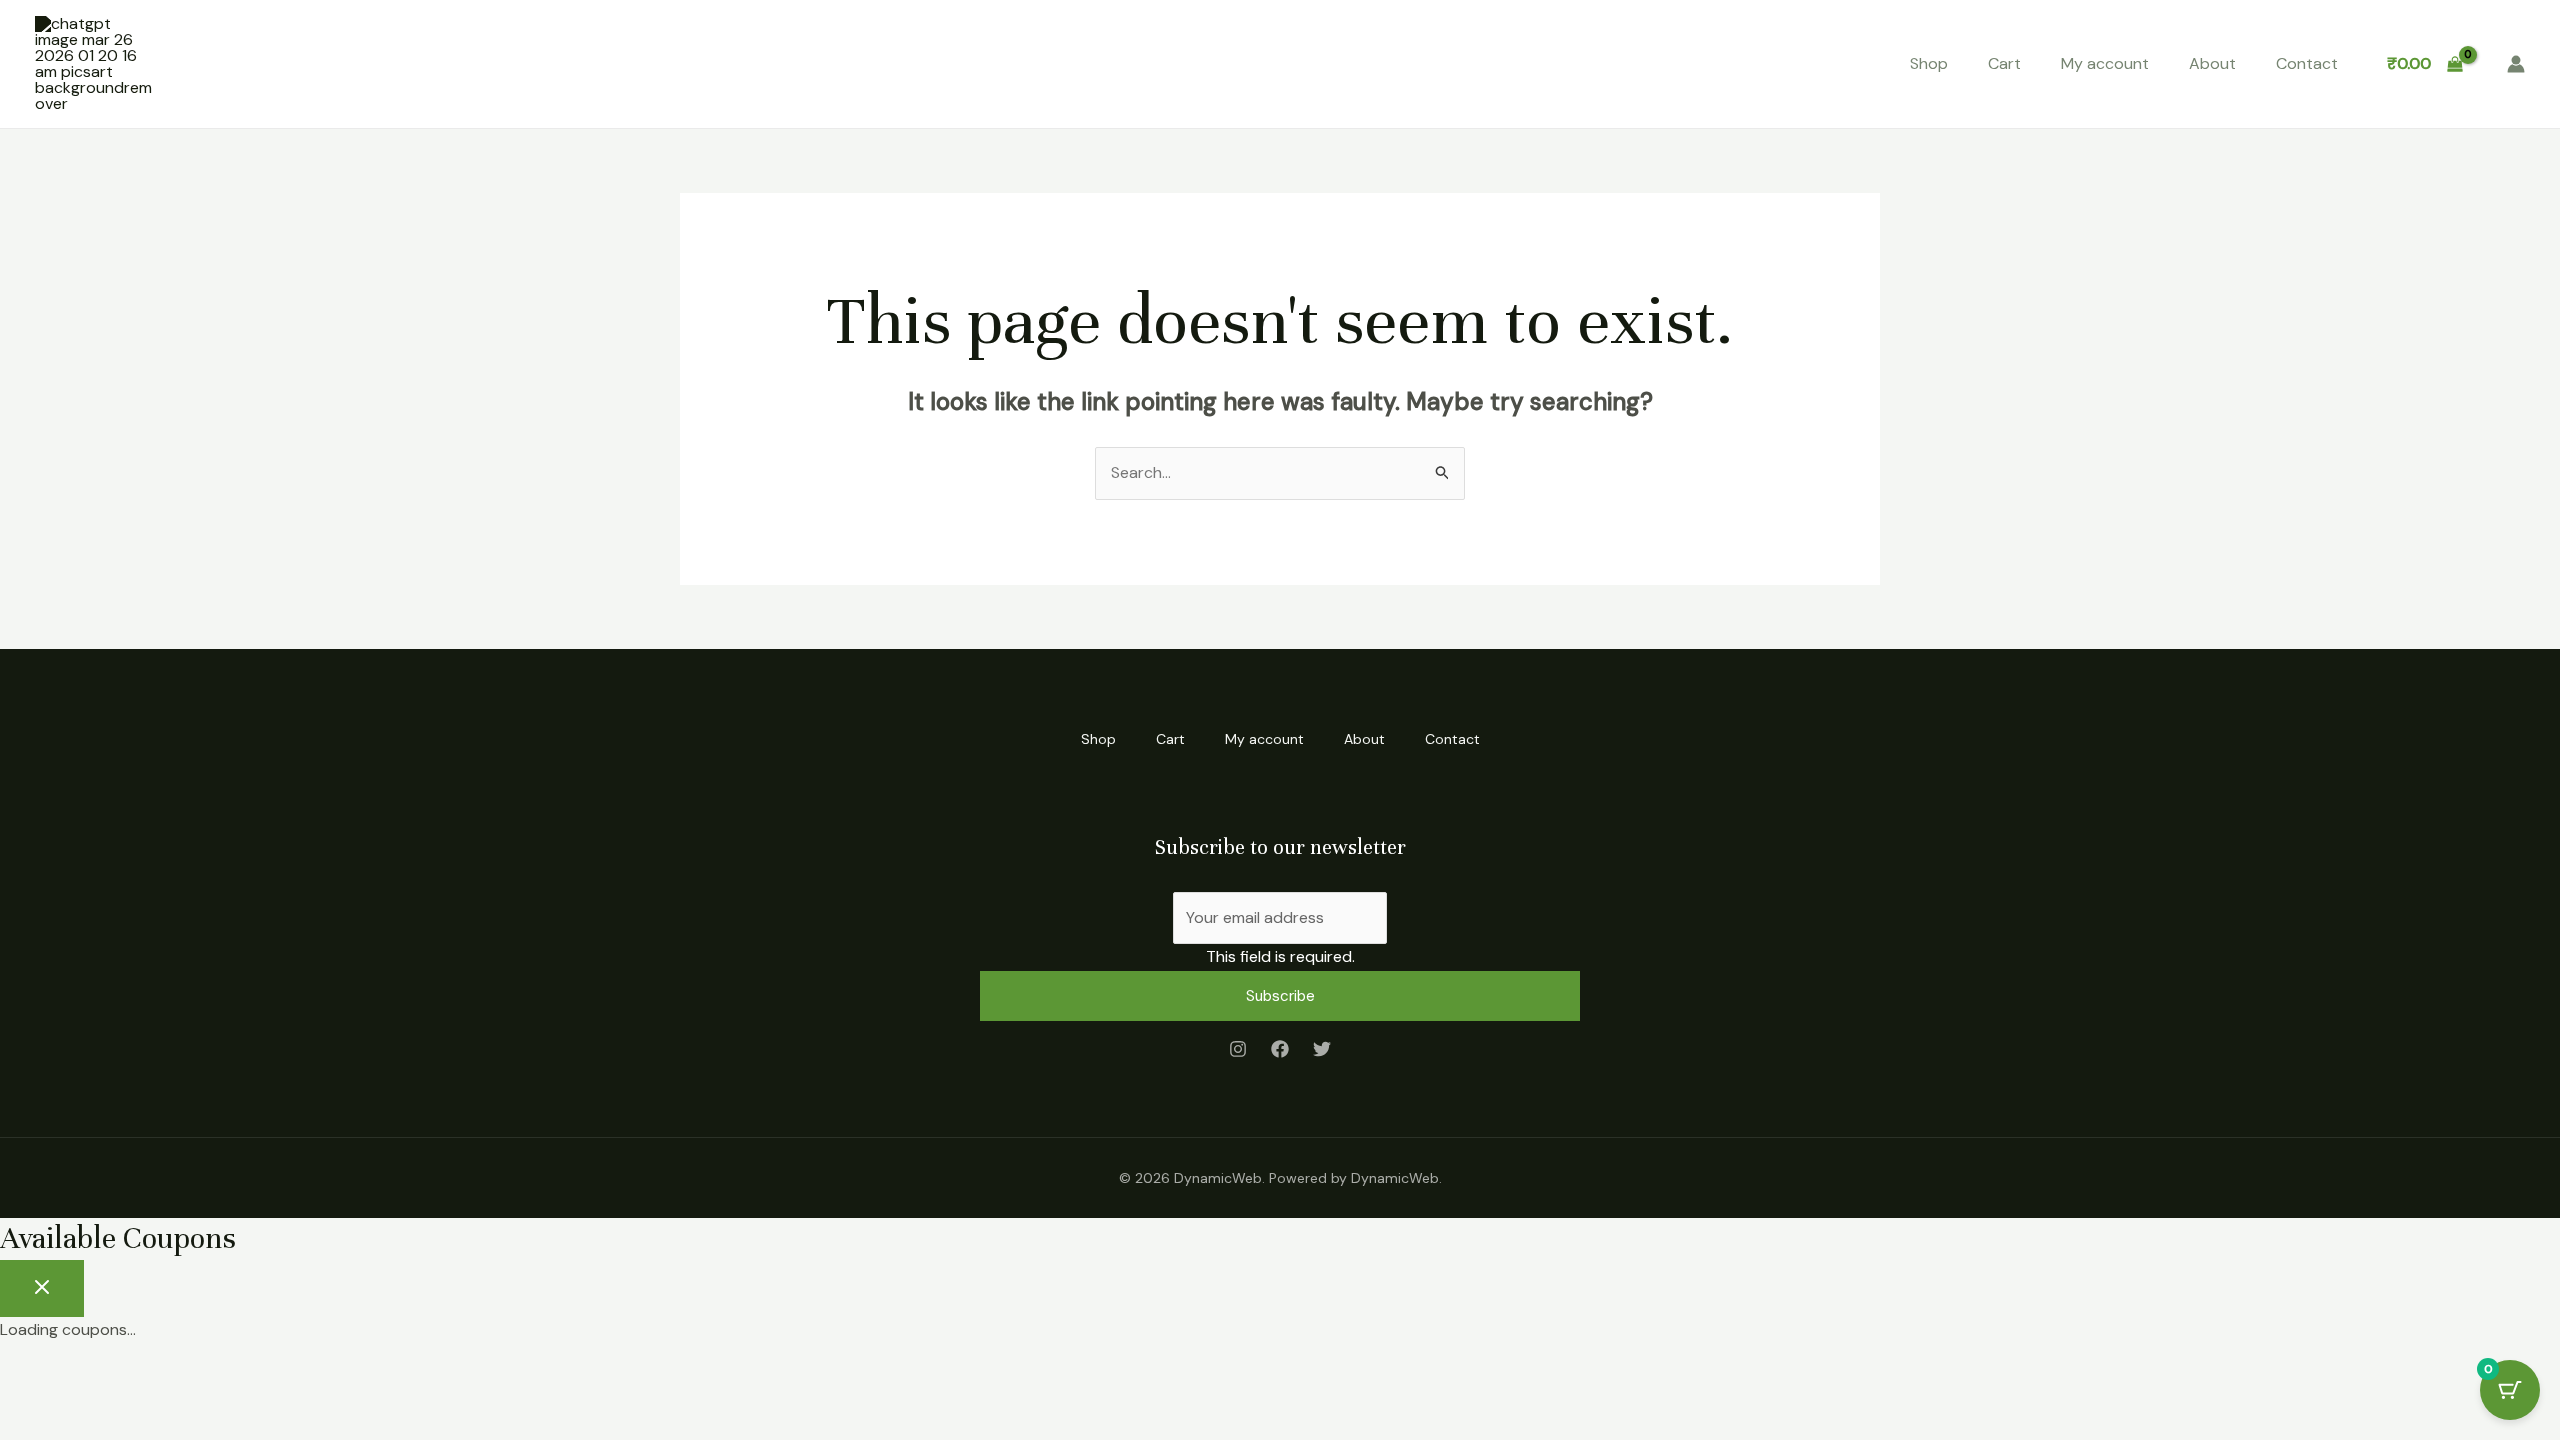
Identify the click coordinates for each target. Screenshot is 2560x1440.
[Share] (158, 1377)
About (2212, 63)
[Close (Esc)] (222, 1377)
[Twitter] (1322, 1049)
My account (2105, 63)
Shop (1929, 63)
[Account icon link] (2516, 64)
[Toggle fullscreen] (94, 1377)
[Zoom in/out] (30, 1377)
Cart (2004, 63)
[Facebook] (1280, 1049)
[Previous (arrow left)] (30, 1410)
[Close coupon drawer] (42, 1288)
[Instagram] (1238, 1049)
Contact (2307, 63)
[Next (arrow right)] (94, 1410)
